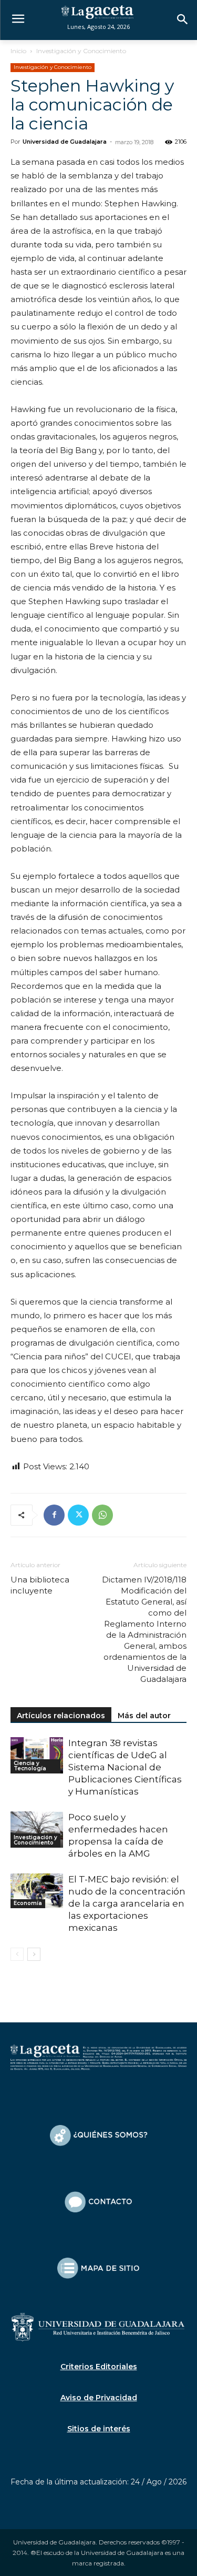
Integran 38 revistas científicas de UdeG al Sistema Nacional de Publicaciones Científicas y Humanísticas (125, 1767)
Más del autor (144, 1716)
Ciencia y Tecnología (30, 1766)
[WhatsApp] (102, 1515)
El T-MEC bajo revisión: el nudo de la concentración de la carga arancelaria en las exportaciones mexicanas (127, 1903)
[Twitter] (78, 1515)
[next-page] (34, 1954)
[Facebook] (54, 1515)
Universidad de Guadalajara (65, 142)
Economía (28, 1903)
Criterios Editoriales (99, 2367)
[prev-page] (17, 1954)
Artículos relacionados (61, 1716)
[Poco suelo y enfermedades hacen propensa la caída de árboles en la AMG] (37, 1830)
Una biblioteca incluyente (40, 1585)
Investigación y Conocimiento (81, 51)
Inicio (18, 51)
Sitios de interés (99, 2429)
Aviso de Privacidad (99, 2398)
